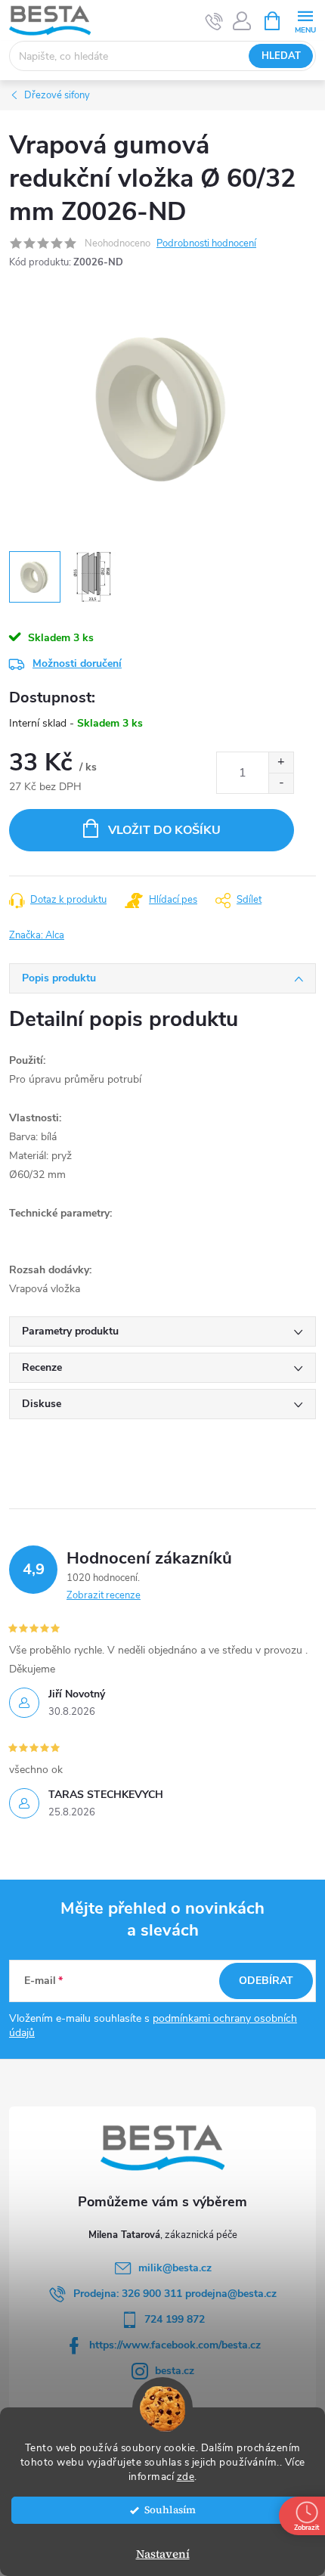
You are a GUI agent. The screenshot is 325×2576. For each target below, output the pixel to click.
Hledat (281, 56)
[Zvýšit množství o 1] (281, 763)
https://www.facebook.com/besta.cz (175, 2345)
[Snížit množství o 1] (281, 783)
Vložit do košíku (164, 830)
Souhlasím (170, 2510)
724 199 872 (175, 2319)
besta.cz (175, 2371)
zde (186, 2477)
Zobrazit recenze (104, 1595)
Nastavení (163, 2554)
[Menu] (305, 20)
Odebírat (266, 1981)
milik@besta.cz (175, 2268)
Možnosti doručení (77, 663)
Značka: (37, 935)
